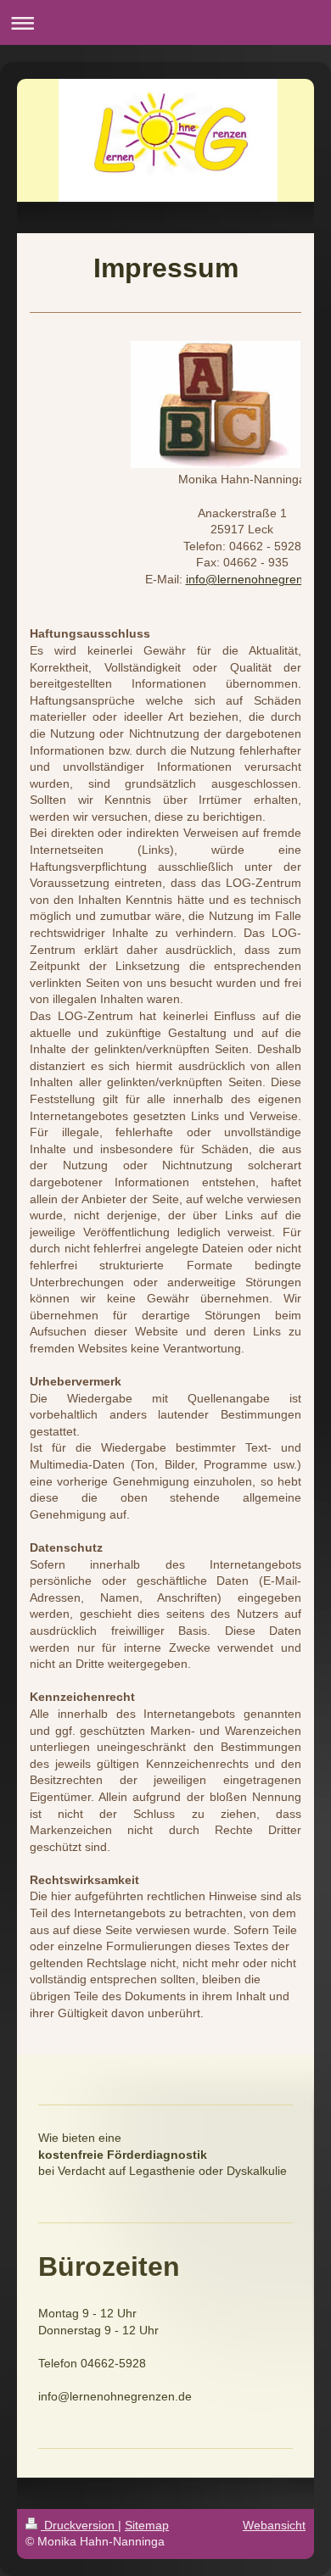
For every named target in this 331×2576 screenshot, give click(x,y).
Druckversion (79, 2525)
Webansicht (274, 2525)
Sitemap (147, 2525)
